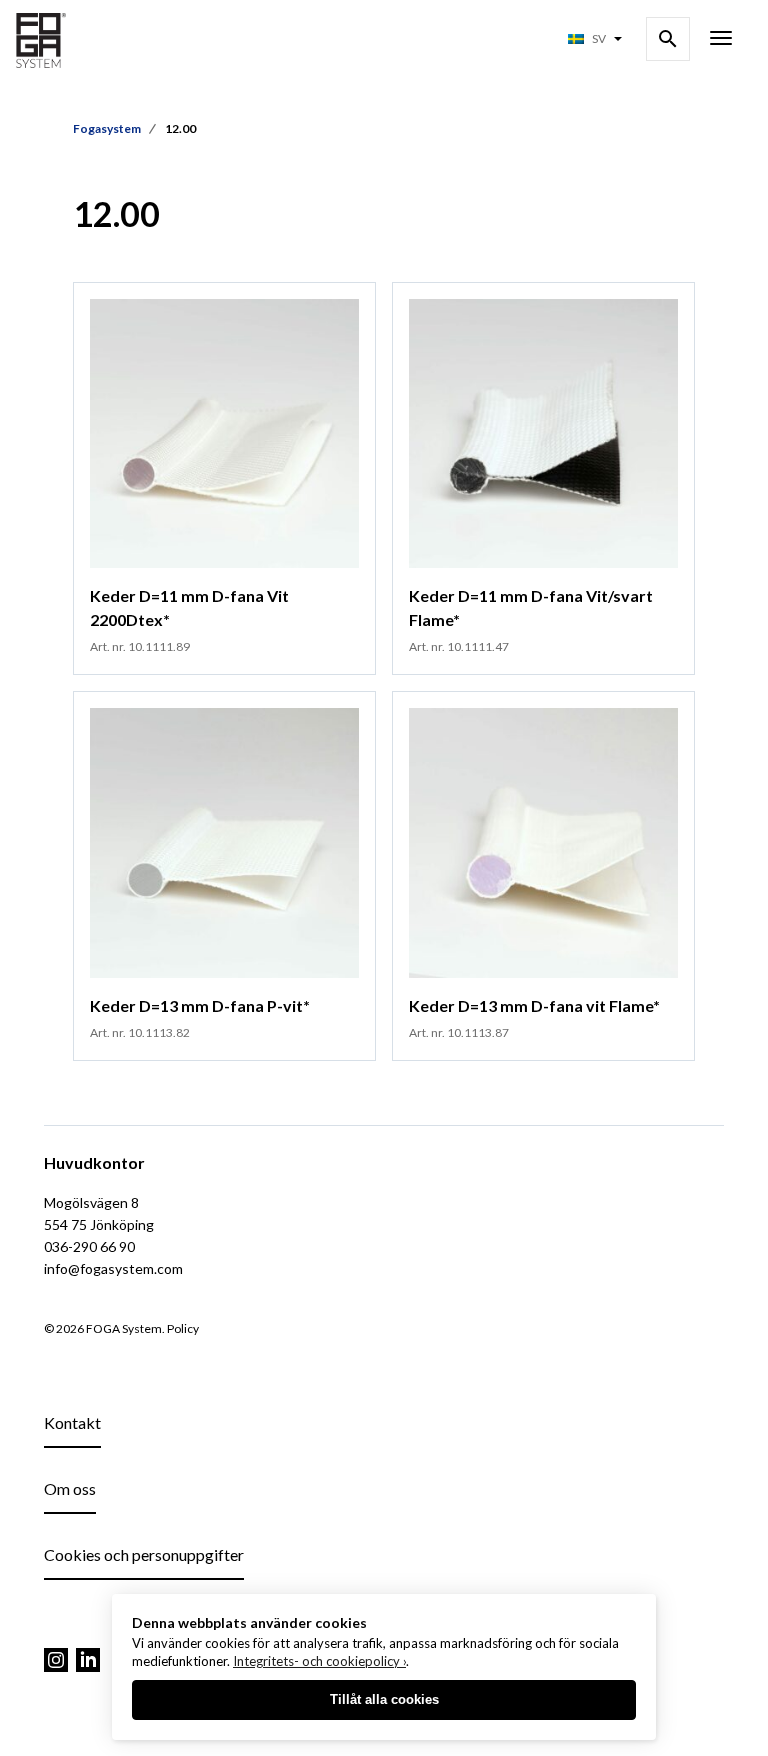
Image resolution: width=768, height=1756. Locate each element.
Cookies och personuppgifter (144, 1554)
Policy (183, 1328)
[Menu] (721, 40)
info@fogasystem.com (113, 1268)
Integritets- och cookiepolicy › (319, 1661)
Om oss (70, 1488)
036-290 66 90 (89, 1246)
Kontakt (72, 1422)
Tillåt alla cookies (384, 1699)
